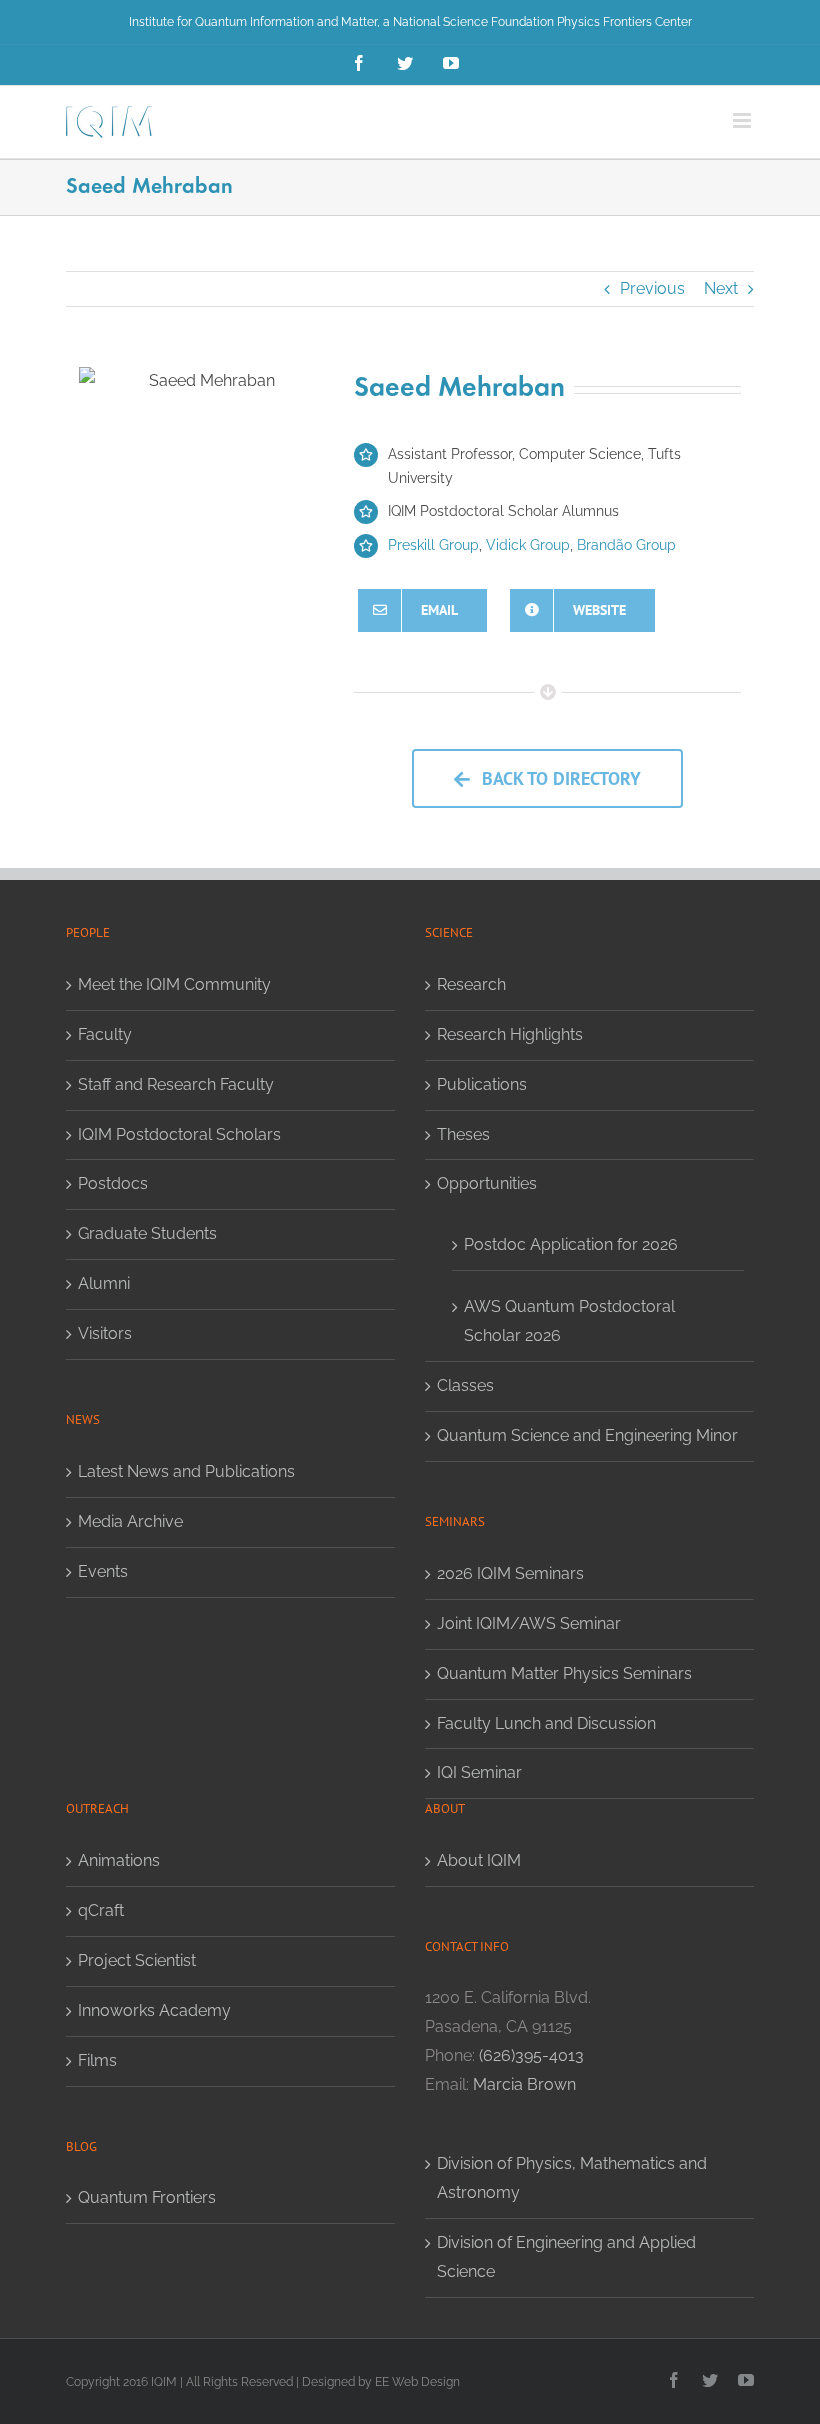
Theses (463, 1134)
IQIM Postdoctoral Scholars (179, 1134)
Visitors (105, 1333)
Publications (482, 1084)
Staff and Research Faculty (176, 1084)
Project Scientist (137, 1960)
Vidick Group (528, 545)
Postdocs (113, 1183)
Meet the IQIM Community (174, 984)
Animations (119, 1860)
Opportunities (487, 1183)
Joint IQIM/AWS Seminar (529, 1623)
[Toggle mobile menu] (743, 120)
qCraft (101, 1910)
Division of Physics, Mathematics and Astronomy (572, 2178)
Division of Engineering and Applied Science (566, 2257)
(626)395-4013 (531, 2055)
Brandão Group (626, 545)
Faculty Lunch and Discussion (546, 1723)
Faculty (105, 1034)
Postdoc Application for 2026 (571, 1244)
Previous (652, 288)
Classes (465, 1385)
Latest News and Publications (186, 1471)
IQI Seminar (479, 1772)
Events (103, 1571)
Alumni (104, 1283)
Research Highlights (510, 1034)
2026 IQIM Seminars (510, 1573)
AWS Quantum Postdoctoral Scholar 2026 (569, 1321)
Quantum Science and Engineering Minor (587, 1435)
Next (721, 288)
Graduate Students (147, 1233)
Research (471, 984)
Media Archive (130, 1521)
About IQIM (479, 1860)
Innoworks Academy (154, 2010)
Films (97, 2060)
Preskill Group (433, 545)
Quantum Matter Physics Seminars (564, 1673)
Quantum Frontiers (147, 2197)
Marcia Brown (524, 2084)
